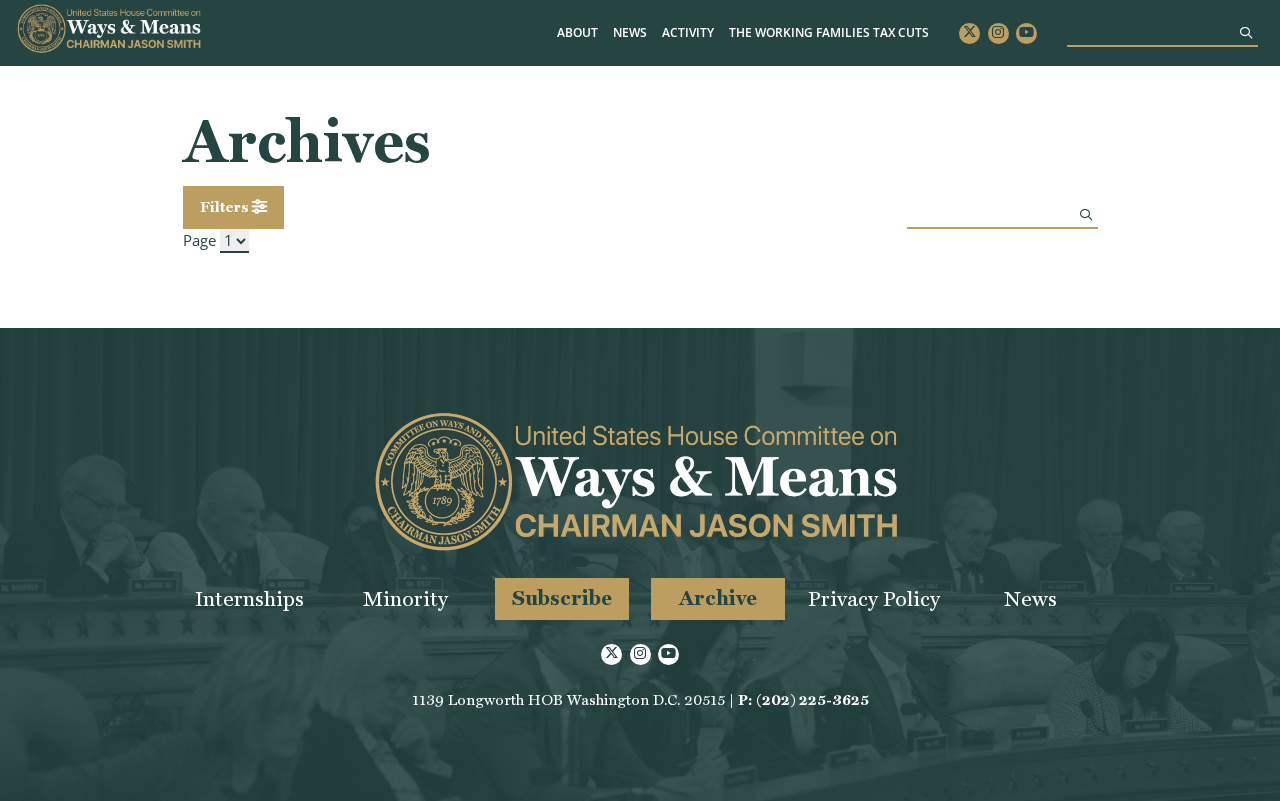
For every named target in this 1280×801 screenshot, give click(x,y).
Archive (718, 597)
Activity (688, 32)
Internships (249, 598)
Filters (226, 207)
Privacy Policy (874, 598)
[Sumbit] (1246, 32)
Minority (405, 598)
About (577, 32)
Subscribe (562, 597)
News (630, 32)
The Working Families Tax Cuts (829, 32)
